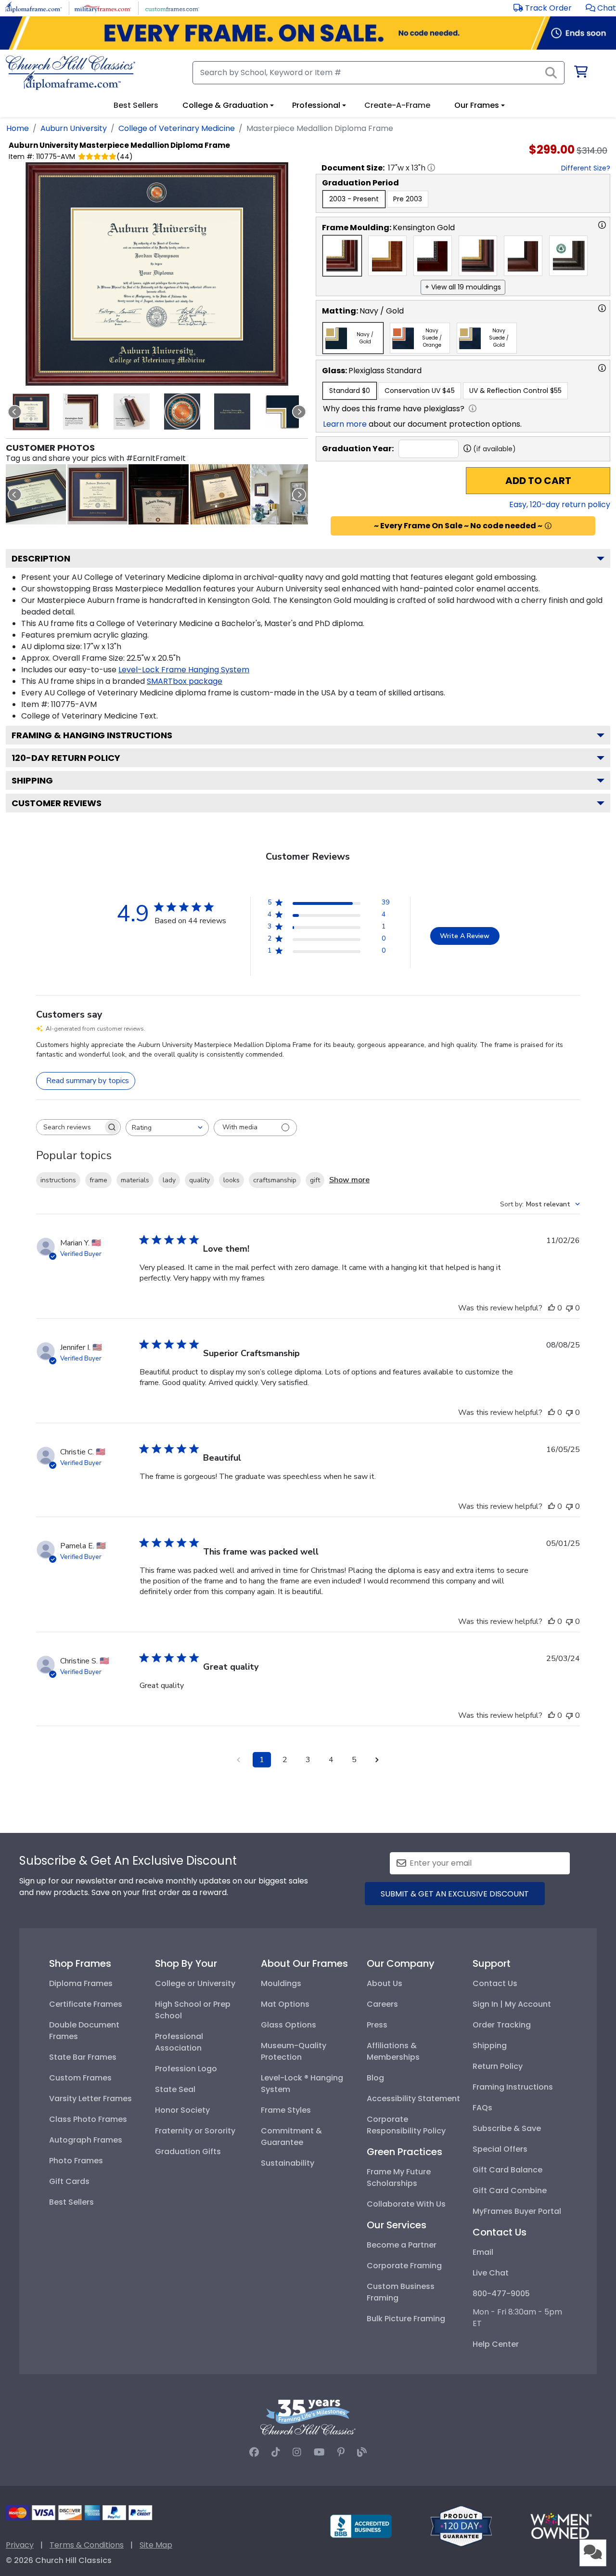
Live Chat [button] (491, 2273)
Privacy (20, 2545)
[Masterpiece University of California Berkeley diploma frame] (220, 494)
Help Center (496, 2344)
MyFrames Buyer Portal (517, 2211)
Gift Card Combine (510, 2190)
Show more (349, 1180)
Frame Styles (286, 2110)
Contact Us (495, 1983)
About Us (385, 1983)
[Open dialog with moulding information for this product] (602, 225)
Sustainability (288, 2163)
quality (199, 1180)
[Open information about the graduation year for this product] (467, 448)
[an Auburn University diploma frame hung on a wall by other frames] (281, 494)
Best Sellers (71, 2202)
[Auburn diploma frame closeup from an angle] (36, 494)
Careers (382, 2004)
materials (135, 1180)
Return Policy (498, 2066)
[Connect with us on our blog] (362, 2452)
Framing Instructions (513, 2087)
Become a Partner (402, 2245)
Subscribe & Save (507, 2128)
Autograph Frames (86, 2140)
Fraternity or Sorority (195, 2131)
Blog (375, 2078)
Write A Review (465, 936)
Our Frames (477, 105)
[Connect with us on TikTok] (276, 2452)
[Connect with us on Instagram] (297, 2452)
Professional (316, 105)
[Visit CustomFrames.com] (172, 7)
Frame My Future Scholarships (399, 2177)
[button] (601, 8)
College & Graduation (225, 105)
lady (169, 1180)
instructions (58, 1180)
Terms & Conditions (87, 2545)
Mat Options (285, 2004)
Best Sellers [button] (136, 105)
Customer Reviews (57, 803)
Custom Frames (80, 2078)
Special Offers (500, 2149)
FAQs (482, 2108)
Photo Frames (76, 2161)
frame (98, 1180)
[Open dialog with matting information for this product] (602, 308)
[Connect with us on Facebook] (254, 2452)
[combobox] (167, 1128)
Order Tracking (502, 2025)
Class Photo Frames (88, 2119)
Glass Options (289, 2025)
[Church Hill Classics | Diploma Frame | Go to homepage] (71, 73)
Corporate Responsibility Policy (406, 2125)
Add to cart (538, 481)
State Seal (175, 2089)
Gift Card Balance (507, 2170)
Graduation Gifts (188, 2151)
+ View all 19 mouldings (463, 287)
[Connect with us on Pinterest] (341, 2452)
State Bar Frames (83, 2057)
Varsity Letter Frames (90, 2099)
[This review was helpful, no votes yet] (552, 1308)
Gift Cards (69, 2181)
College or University (195, 1983)
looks (231, 1180)
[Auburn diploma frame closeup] (97, 494)
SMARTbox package (185, 681)
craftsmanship (275, 1180)
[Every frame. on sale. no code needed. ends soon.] (308, 33)
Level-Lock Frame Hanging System (184, 670)
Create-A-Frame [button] (397, 105)
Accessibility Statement (413, 2099)
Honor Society (182, 2110)
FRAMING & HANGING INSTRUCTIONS (92, 735)
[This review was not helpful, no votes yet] (569, 1308)
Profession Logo (186, 2069)
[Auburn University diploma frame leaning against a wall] (159, 494)
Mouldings (281, 1983)
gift (315, 1180)
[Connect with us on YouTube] (319, 2452)
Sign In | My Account (512, 2004)
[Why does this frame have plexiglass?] (473, 408)
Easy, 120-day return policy (560, 504)
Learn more (345, 424)
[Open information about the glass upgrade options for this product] (602, 368)
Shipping (32, 780)
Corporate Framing (404, 2266)
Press (377, 2025)
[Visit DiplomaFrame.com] (33, 7)
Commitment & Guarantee (291, 2137)
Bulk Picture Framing (406, 2319)
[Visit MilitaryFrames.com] (103, 7)
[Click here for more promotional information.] (548, 526)
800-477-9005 (501, 2294)
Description (41, 558)
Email (483, 2252)
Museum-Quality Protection (294, 2051)
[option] (354, 199)
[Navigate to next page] (377, 1760)
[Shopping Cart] (580, 73)
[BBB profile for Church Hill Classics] (361, 2526)
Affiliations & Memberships (393, 2051)
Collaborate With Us (406, 2204)
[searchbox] (70, 1127)
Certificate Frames (86, 2004)
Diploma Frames (81, 1983)
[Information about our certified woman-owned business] (561, 2526)
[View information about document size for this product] (431, 168)
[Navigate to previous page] (239, 1760)
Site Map (156, 2545)
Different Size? (586, 168)
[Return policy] (461, 2526)
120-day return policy (66, 758)
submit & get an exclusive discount (455, 1894)
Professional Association (179, 2042)
